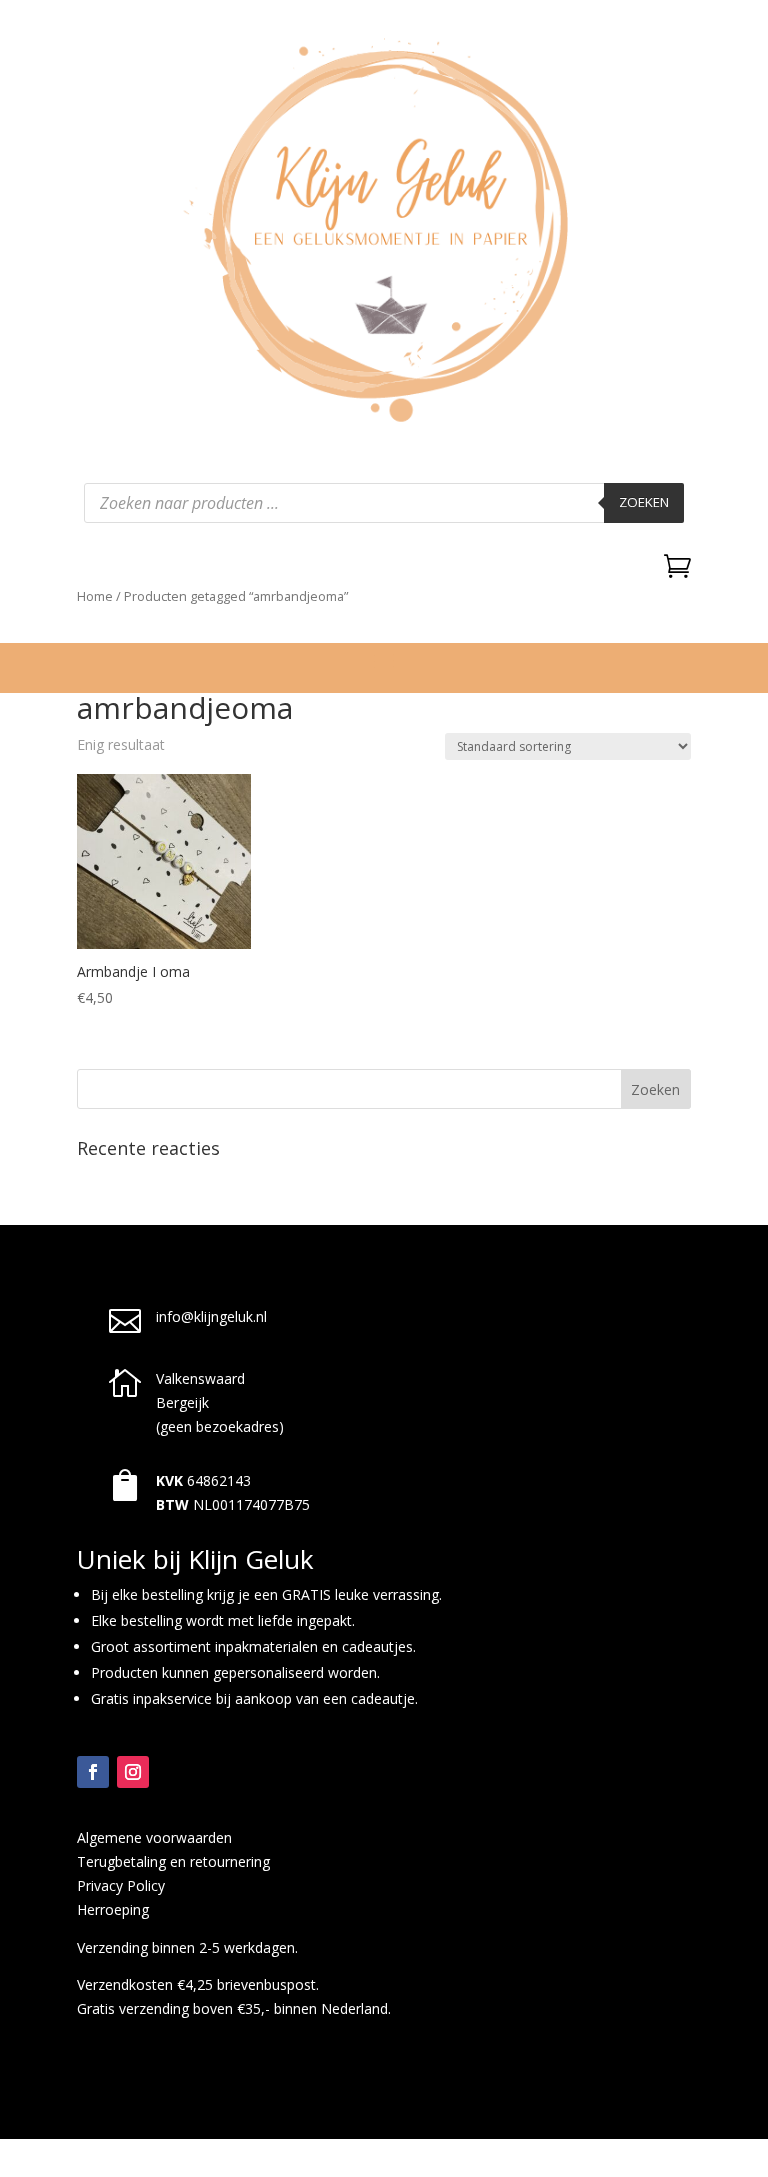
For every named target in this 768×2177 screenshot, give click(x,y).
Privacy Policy (121, 1885)
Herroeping (113, 1909)
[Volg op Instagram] (133, 1772)
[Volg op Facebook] (93, 1772)
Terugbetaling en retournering (173, 1861)
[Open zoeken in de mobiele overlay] (384, 503)
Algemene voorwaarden (154, 1837)
